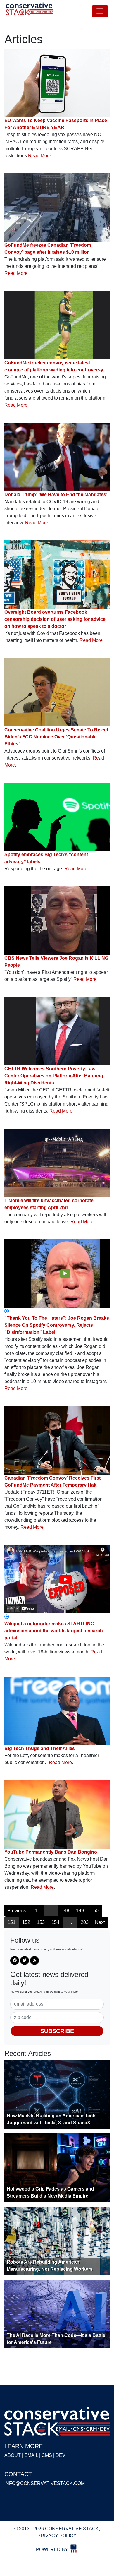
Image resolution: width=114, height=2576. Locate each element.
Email (31, 2455)
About (13, 2455)
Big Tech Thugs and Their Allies (40, 1748)
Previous (17, 1911)
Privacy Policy (57, 2536)
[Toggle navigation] (100, 11)
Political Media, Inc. (74, 2548)
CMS (47, 2455)
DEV (61, 2455)
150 (95, 1911)
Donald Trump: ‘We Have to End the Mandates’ (56, 495)
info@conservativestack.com (45, 2483)
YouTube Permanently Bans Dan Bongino (51, 1852)
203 (85, 1922)
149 (80, 1911)
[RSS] (34, 1960)
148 (65, 1911)
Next (100, 1922)
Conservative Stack (29, 11)
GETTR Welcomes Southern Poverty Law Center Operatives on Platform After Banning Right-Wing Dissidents (54, 1076)
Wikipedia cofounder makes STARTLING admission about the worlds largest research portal (54, 1631)
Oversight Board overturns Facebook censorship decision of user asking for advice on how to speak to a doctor (55, 619)
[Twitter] (25, 1960)
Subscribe (57, 2031)
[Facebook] (15, 1960)
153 (41, 1922)
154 (55, 1922)
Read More (40, 156)
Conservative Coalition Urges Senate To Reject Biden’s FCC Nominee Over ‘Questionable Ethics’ (56, 737)
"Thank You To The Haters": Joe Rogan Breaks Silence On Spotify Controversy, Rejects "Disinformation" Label (57, 1325)
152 (26, 1922)
